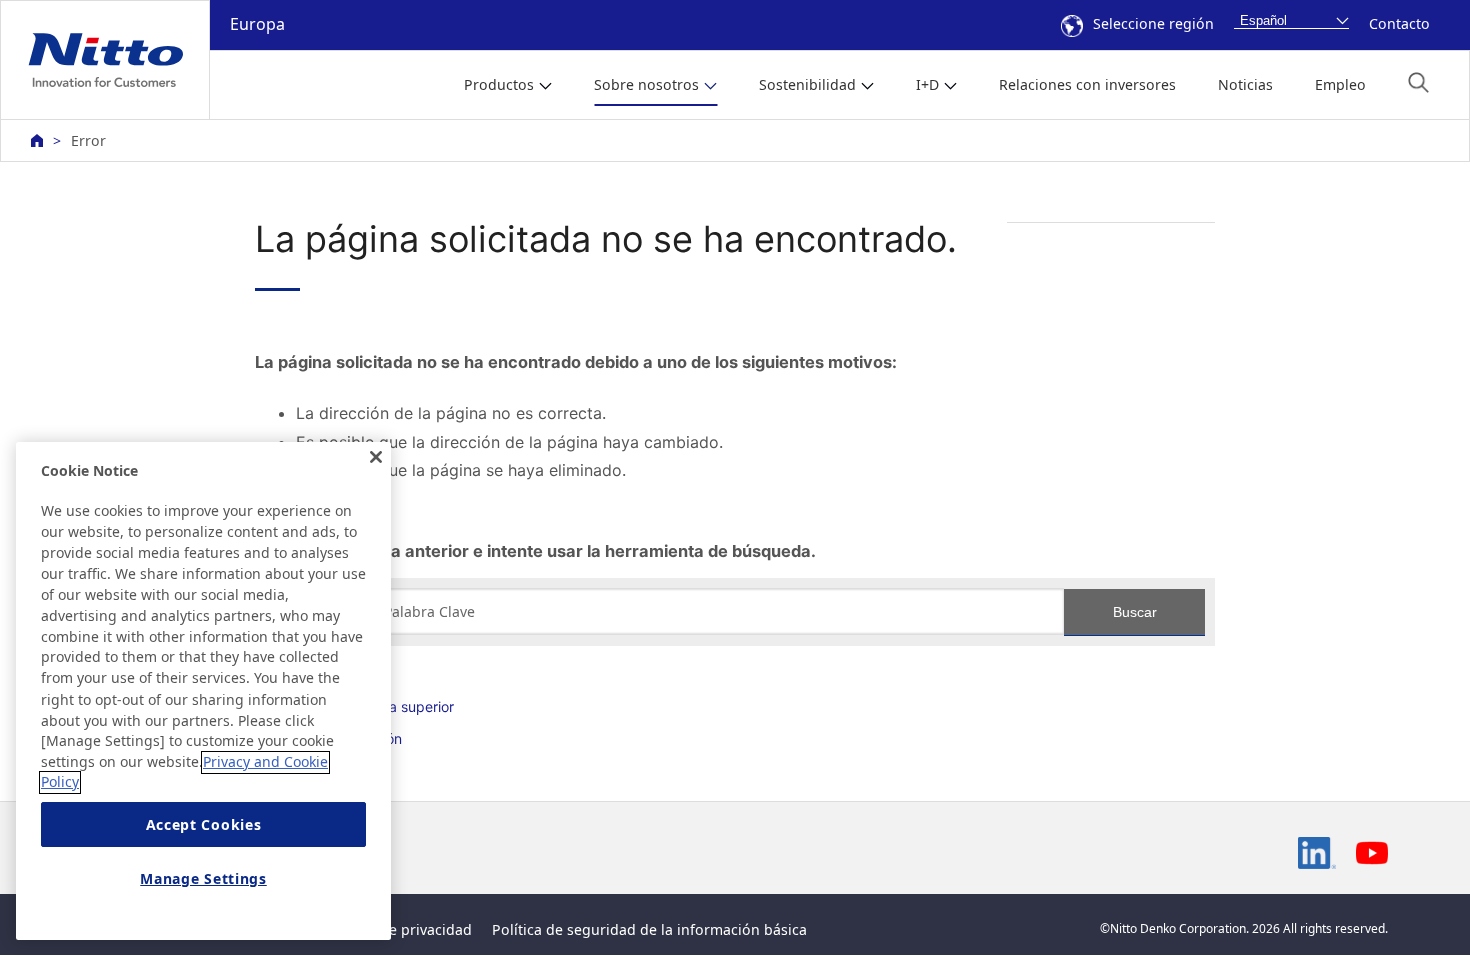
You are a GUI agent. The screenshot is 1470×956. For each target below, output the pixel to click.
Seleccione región (1153, 23)
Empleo (1340, 84)
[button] (1418, 82)
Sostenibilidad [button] (807, 84)
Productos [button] (499, 84)
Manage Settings (203, 878)
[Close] (376, 457)
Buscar (1135, 612)
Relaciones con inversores (1087, 84)
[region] (203, 691)
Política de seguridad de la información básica (649, 929)
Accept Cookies (204, 824)
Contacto (1399, 23)
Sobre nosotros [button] (646, 84)
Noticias (1245, 84)
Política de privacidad (399, 929)
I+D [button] (927, 84)
